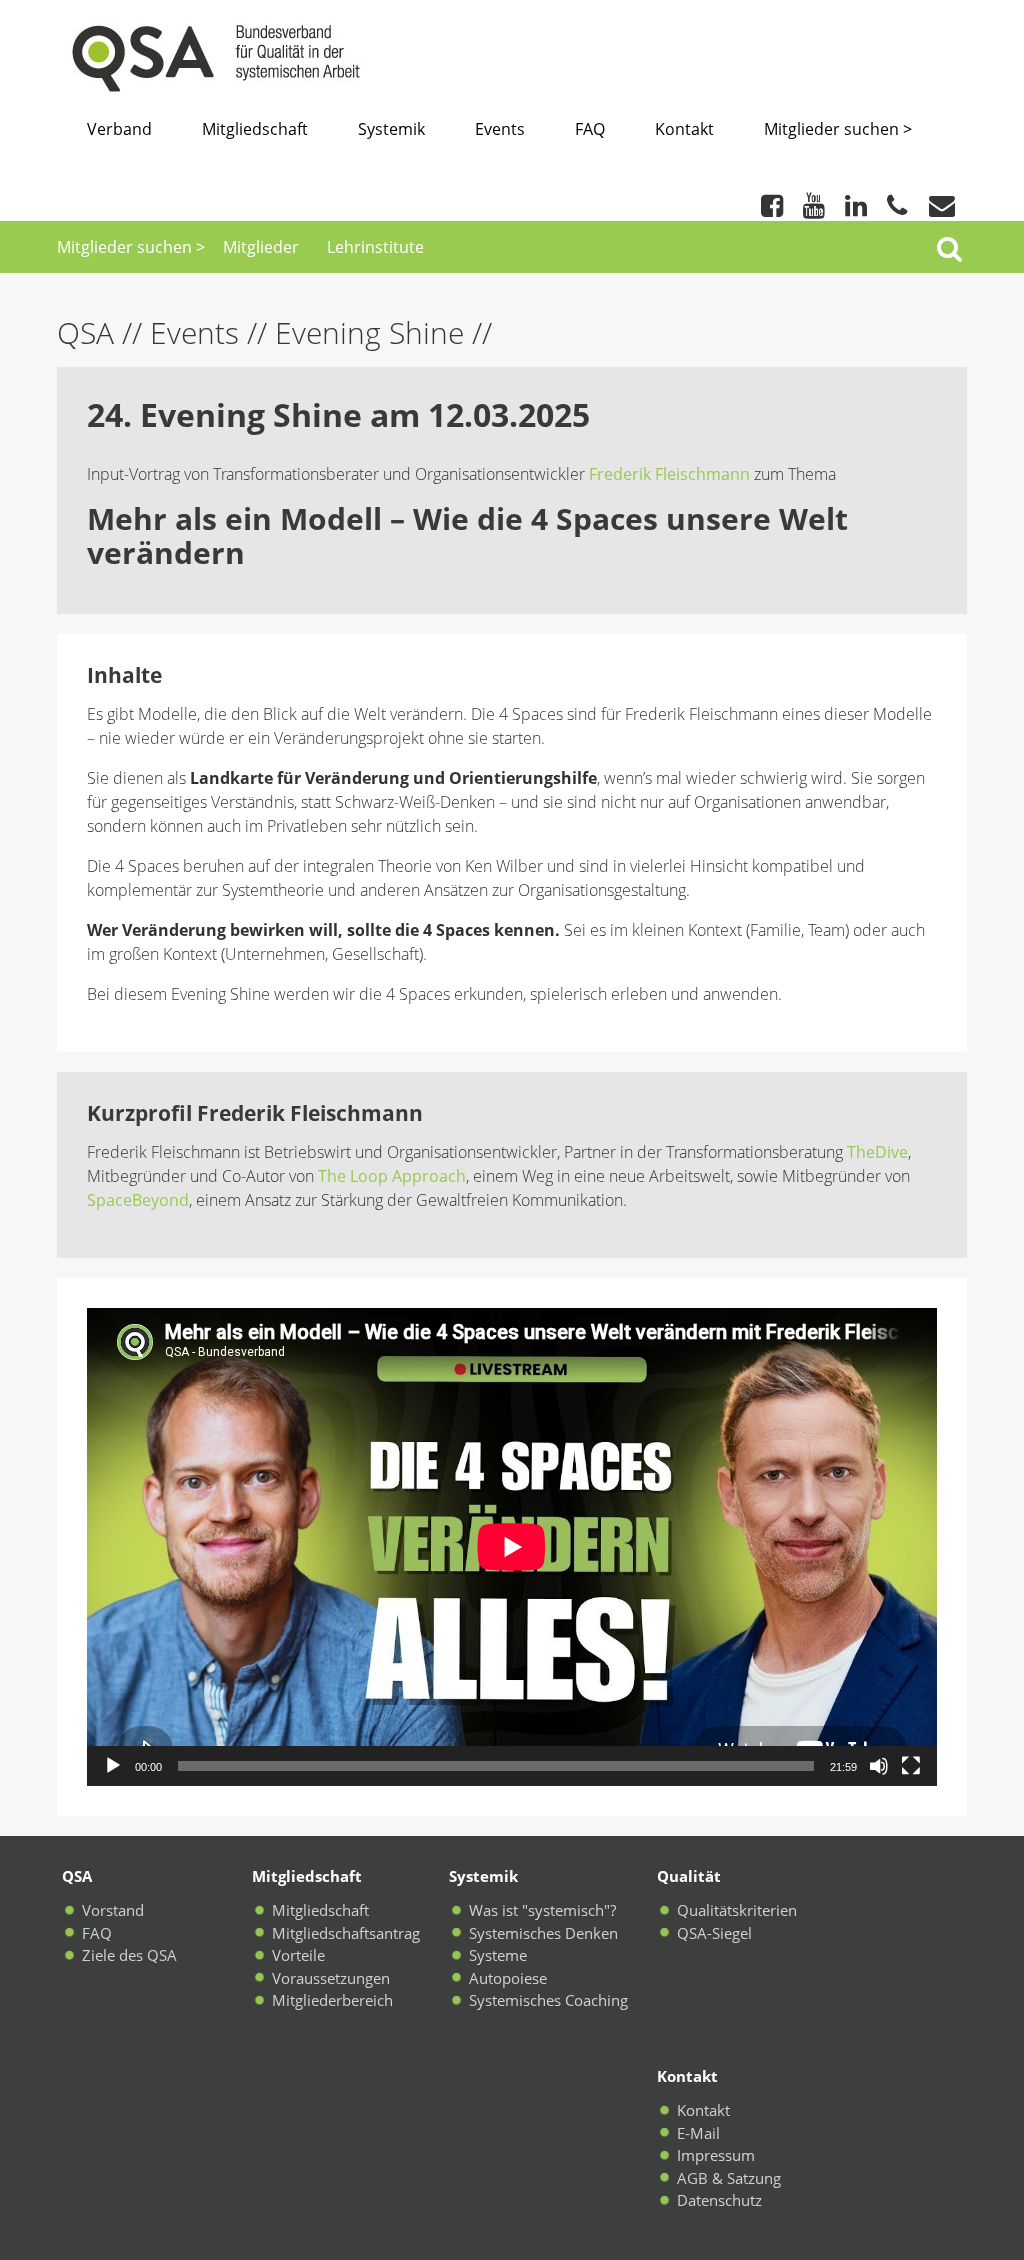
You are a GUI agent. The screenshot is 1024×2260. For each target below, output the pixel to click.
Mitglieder (261, 247)
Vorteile (298, 1955)
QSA (89, 332)
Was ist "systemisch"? (542, 1910)
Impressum (716, 2155)
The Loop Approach (392, 1176)
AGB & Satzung (729, 2178)
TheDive (877, 1152)
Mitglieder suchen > (838, 129)
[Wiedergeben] (113, 1766)
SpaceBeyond (138, 1200)
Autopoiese (508, 1978)
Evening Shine (369, 332)
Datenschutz (719, 2200)
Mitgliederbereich (332, 2000)
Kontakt (684, 129)
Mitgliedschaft (255, 129)
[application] (512, 1547)
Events (500, 129)
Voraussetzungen (331, 1978)
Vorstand (113, 1910)
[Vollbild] (911, 1766)
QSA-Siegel (714, 1933)
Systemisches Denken (543, 1933)
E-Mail (698, 2133)
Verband (119, 129)
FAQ (590, 129)
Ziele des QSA (129, 1955)
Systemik (391, 129)
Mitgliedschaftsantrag (346, 1933)
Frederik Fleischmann (671, 474)
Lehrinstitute (375, 247)
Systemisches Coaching (548, 2000)
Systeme (498, 1955)
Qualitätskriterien (737, 1910)
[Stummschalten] (879, 1766)
